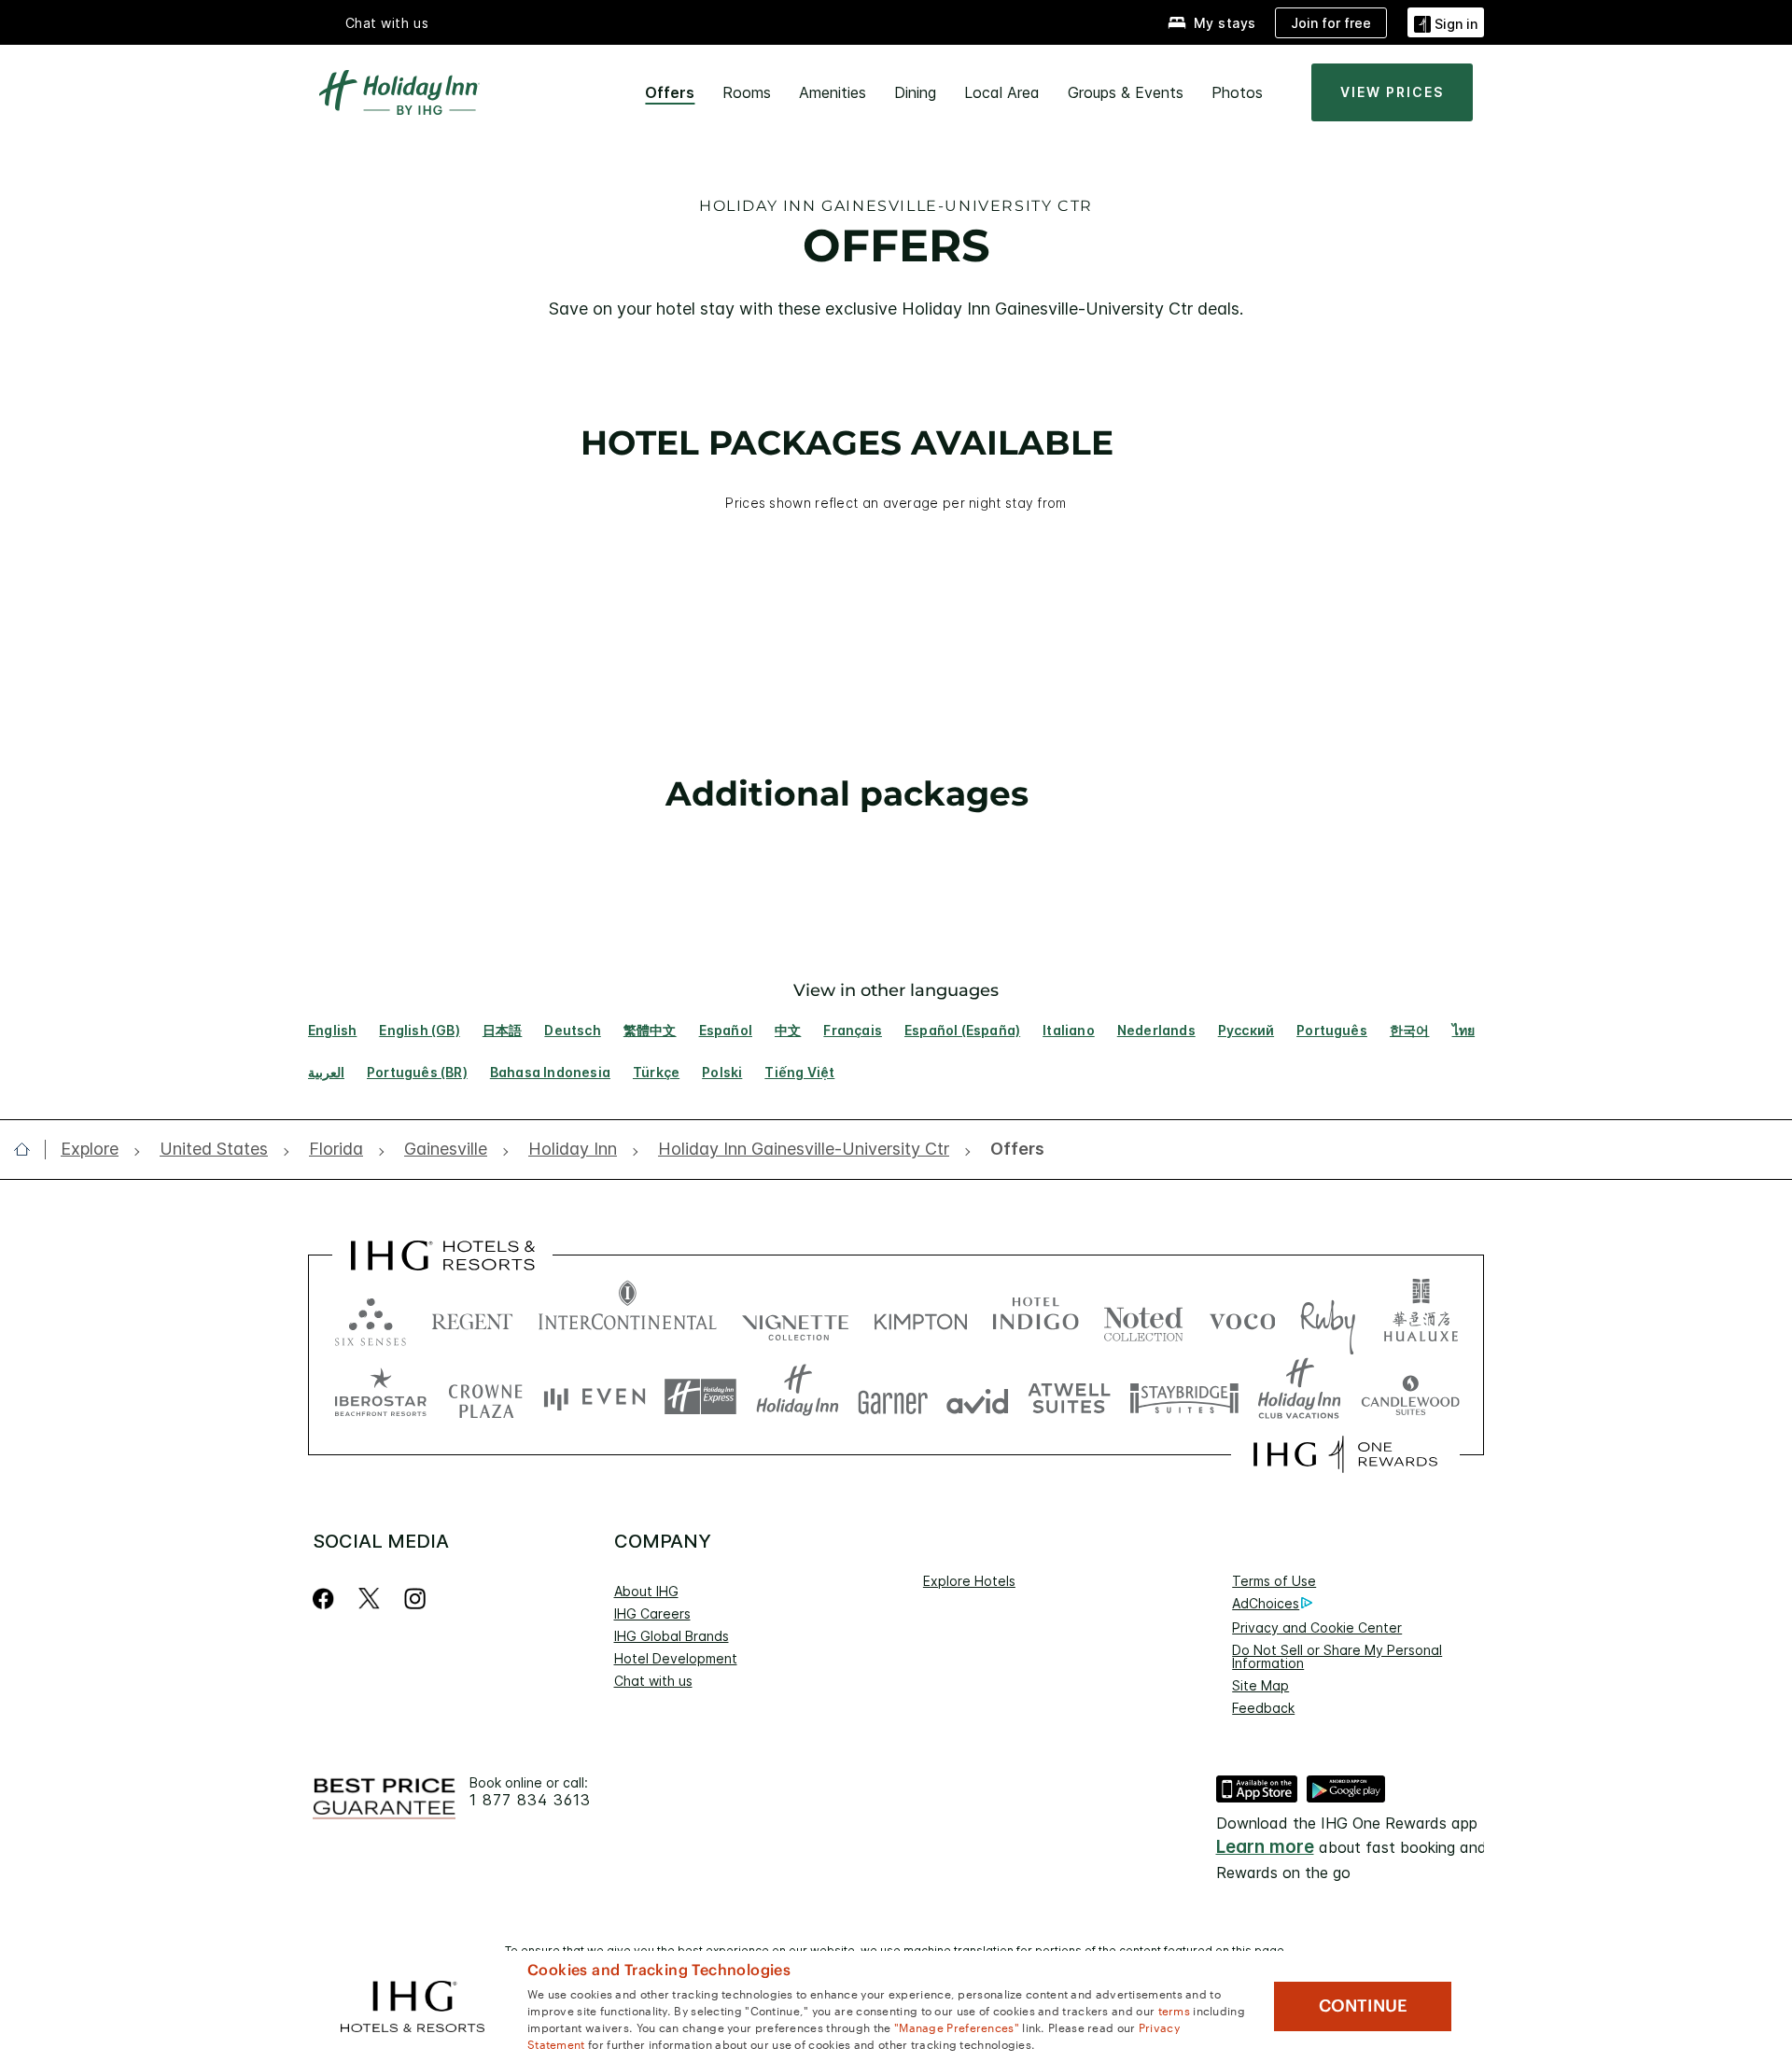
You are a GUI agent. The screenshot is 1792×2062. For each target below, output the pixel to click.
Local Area (1002, 92)
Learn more (1265, 1847)
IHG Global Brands (672, 1636)
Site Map (1260, 1685)
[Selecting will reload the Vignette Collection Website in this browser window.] (796, 1318)
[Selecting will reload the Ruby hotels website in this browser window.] (1328, 1318)
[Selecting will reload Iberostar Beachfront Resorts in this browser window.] (381, 1397)
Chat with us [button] (387, 23)
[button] (1446, 22)
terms (1175, 2010)
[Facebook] (327, 1599)
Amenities (833, 92)
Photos (1237, 92)
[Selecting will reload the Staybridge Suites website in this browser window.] (1184, 1397)
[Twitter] (369, 1599)
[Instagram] (415, 1599)
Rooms (747, 92)
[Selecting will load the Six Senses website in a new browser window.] (371, 1318)
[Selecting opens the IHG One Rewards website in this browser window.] (1345, 1454)
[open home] (29, 1149)
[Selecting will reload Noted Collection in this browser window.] (1143, 1318)
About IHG (646, 1591)
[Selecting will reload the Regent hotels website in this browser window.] (472, 1318)
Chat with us (653, 1681)
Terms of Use (1274, 1581)
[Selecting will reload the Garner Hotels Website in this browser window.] (893, 1397)
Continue (1363, 2006)
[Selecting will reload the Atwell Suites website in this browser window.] (1069, 1397)
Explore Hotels (969, 1581)
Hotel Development (676, 1658)
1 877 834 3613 (530, 1800)
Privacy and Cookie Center (1317, 1627)
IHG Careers (652, 1613)
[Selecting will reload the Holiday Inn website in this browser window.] (798, 1397)
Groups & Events (1126, 92)
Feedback (1263, 1708)
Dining (915, 92)
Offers (670, 92)
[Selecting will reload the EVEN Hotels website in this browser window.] (595, 1397)
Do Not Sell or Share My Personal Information (1337, 1656)
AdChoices (1266, 1603)
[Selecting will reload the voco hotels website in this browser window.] (1242, 1318)
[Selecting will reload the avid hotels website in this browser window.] (978, 1397)
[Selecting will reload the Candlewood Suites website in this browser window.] (1410, 1397)
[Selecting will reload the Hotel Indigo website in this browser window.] (1036, 1318)
